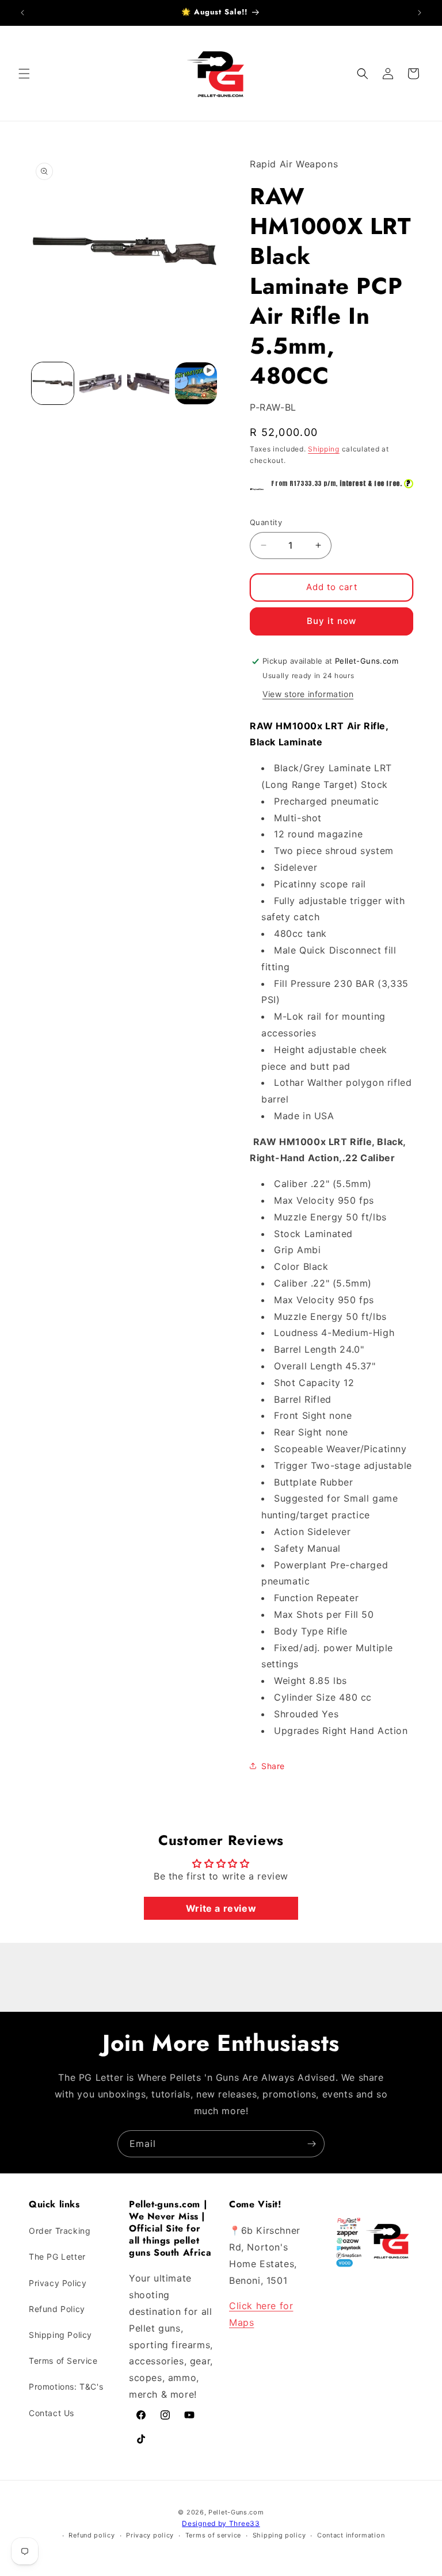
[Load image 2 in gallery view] (100, 383)
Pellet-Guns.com (236, 2512)
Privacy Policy (58, 2283)
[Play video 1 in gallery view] (196, 383)
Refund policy (92, 2535)
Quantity (266, 522)
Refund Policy (57, 2309)
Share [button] (273, 1766)
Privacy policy (150, 2535)
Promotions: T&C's (66, 2386)
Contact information (351, 2535)
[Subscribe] (311, 2144)
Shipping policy (279, 2535)
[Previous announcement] (22, 13)
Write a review (221, 1908)
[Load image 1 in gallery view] (53, 383)
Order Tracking (60, 2231)
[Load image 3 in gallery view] (148, 383)
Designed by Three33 (221, 2523)
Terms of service (213, 2535)
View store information (308, 694)
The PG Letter (57, 2257)
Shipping (324, 449)
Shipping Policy (60, 2335)
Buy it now (331, 621)
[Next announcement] (420, 13)
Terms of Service (63, 2361)
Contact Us (52, 2413)
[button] (24, 74)
